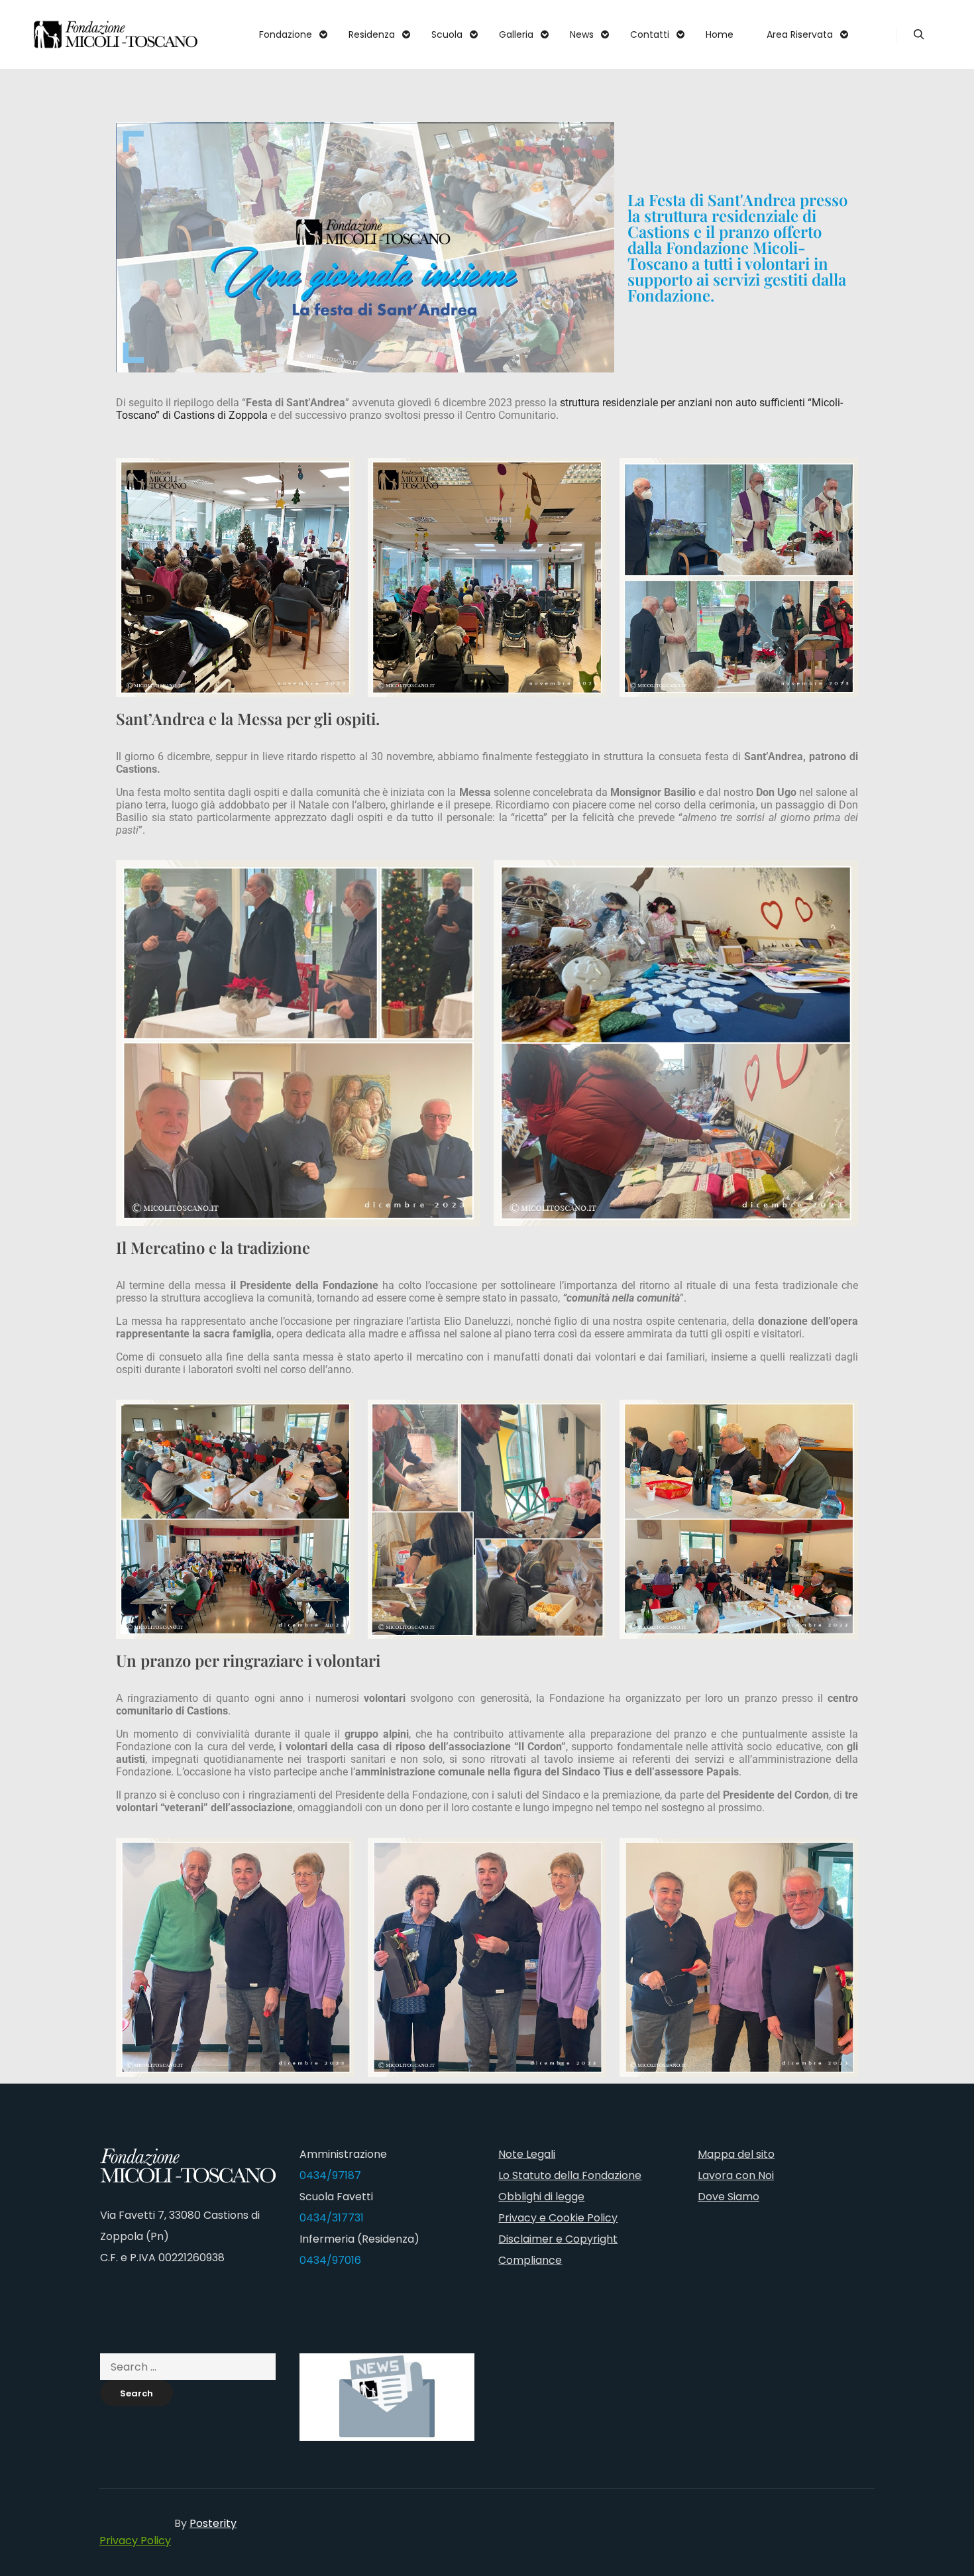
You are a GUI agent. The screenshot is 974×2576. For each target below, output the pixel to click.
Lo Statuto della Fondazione (570, 2175)
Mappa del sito (736, 2154)
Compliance (530, 2260)
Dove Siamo (729, 2197)
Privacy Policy (135, 2541)
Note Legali (527, 2154)
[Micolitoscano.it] (116, 34)
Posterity (213, 2523)
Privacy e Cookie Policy (558, 2218)
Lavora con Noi (736, 2175)
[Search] (919, 34)
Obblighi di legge (541, 2197)
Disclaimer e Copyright (558, 2239)
